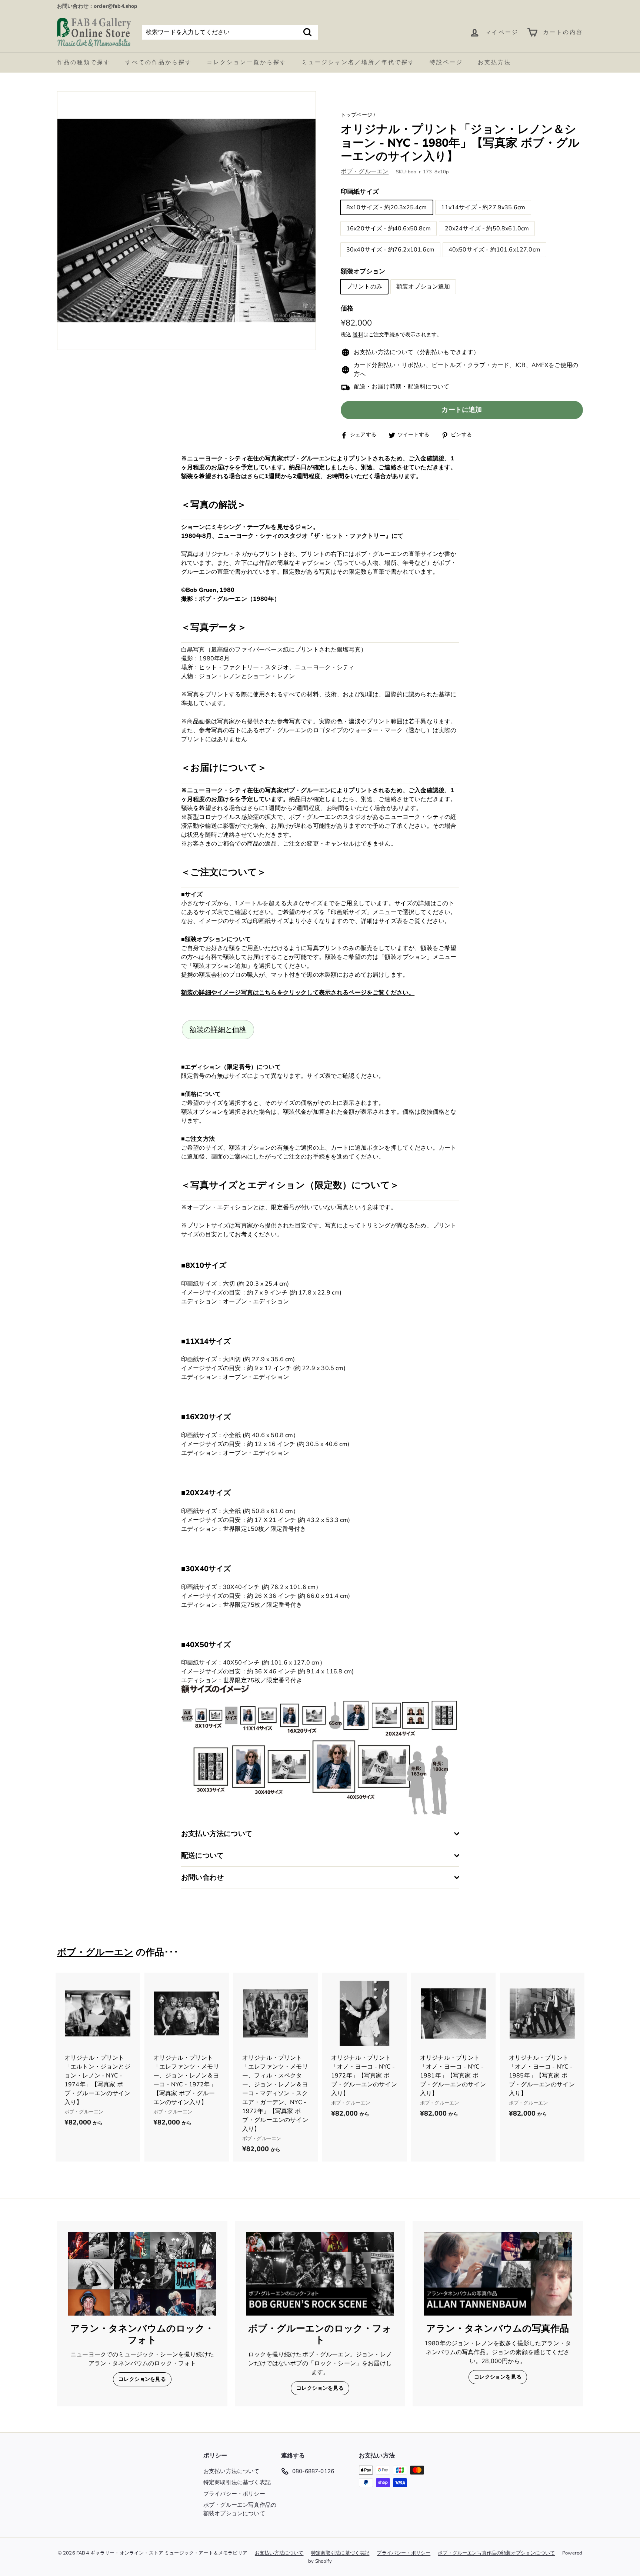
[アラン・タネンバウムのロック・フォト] (142, 2274)
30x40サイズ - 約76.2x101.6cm (390, 250)
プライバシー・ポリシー (234, 2494)
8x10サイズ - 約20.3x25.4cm (387, 207)
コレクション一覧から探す (247, 62)
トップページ (356, 115)
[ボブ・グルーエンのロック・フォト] (320, 2274)
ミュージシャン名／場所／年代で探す (358, 62)
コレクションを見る (142, 2379)
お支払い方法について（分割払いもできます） (416, 353)
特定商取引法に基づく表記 (237, 2482)
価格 (347, 309)
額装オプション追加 (423, 287)
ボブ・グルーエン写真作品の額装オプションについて (240, 2509)
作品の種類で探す (84, 62)
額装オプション (363, 271)
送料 (358, 335)
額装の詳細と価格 (218, 1030)
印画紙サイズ (360, 192)
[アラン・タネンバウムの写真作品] (498, 2274)
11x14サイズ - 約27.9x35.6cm (483, 207)
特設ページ (446, 62)
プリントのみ (364, 287)
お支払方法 (494, 62)
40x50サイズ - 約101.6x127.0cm (494, 250)
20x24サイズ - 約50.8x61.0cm (487, 229)
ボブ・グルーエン (365, 172)
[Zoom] (186, 221)
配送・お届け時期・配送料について (402, 387)
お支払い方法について (231, 2471)
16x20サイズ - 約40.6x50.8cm (389, 229)
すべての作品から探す (159, 62)
